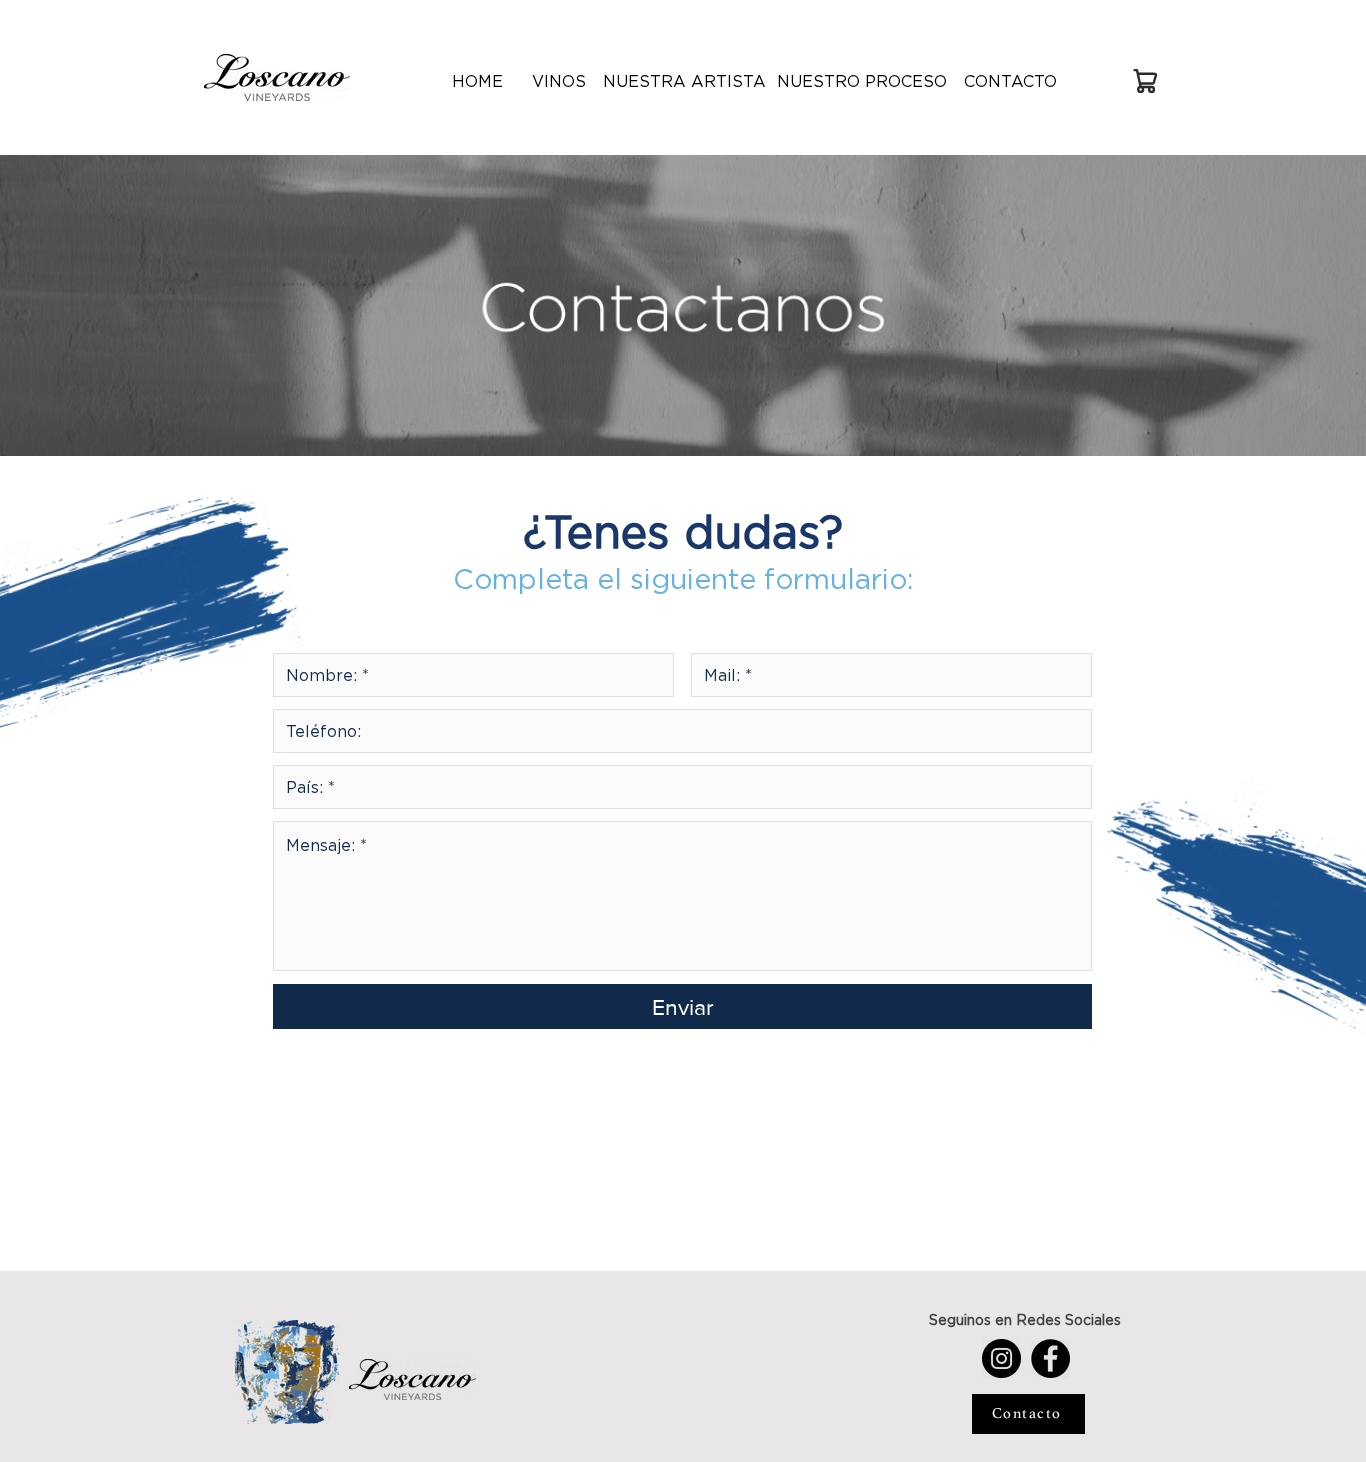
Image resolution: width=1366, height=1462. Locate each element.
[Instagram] (1001, 1358)
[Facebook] (1050, 1358)
